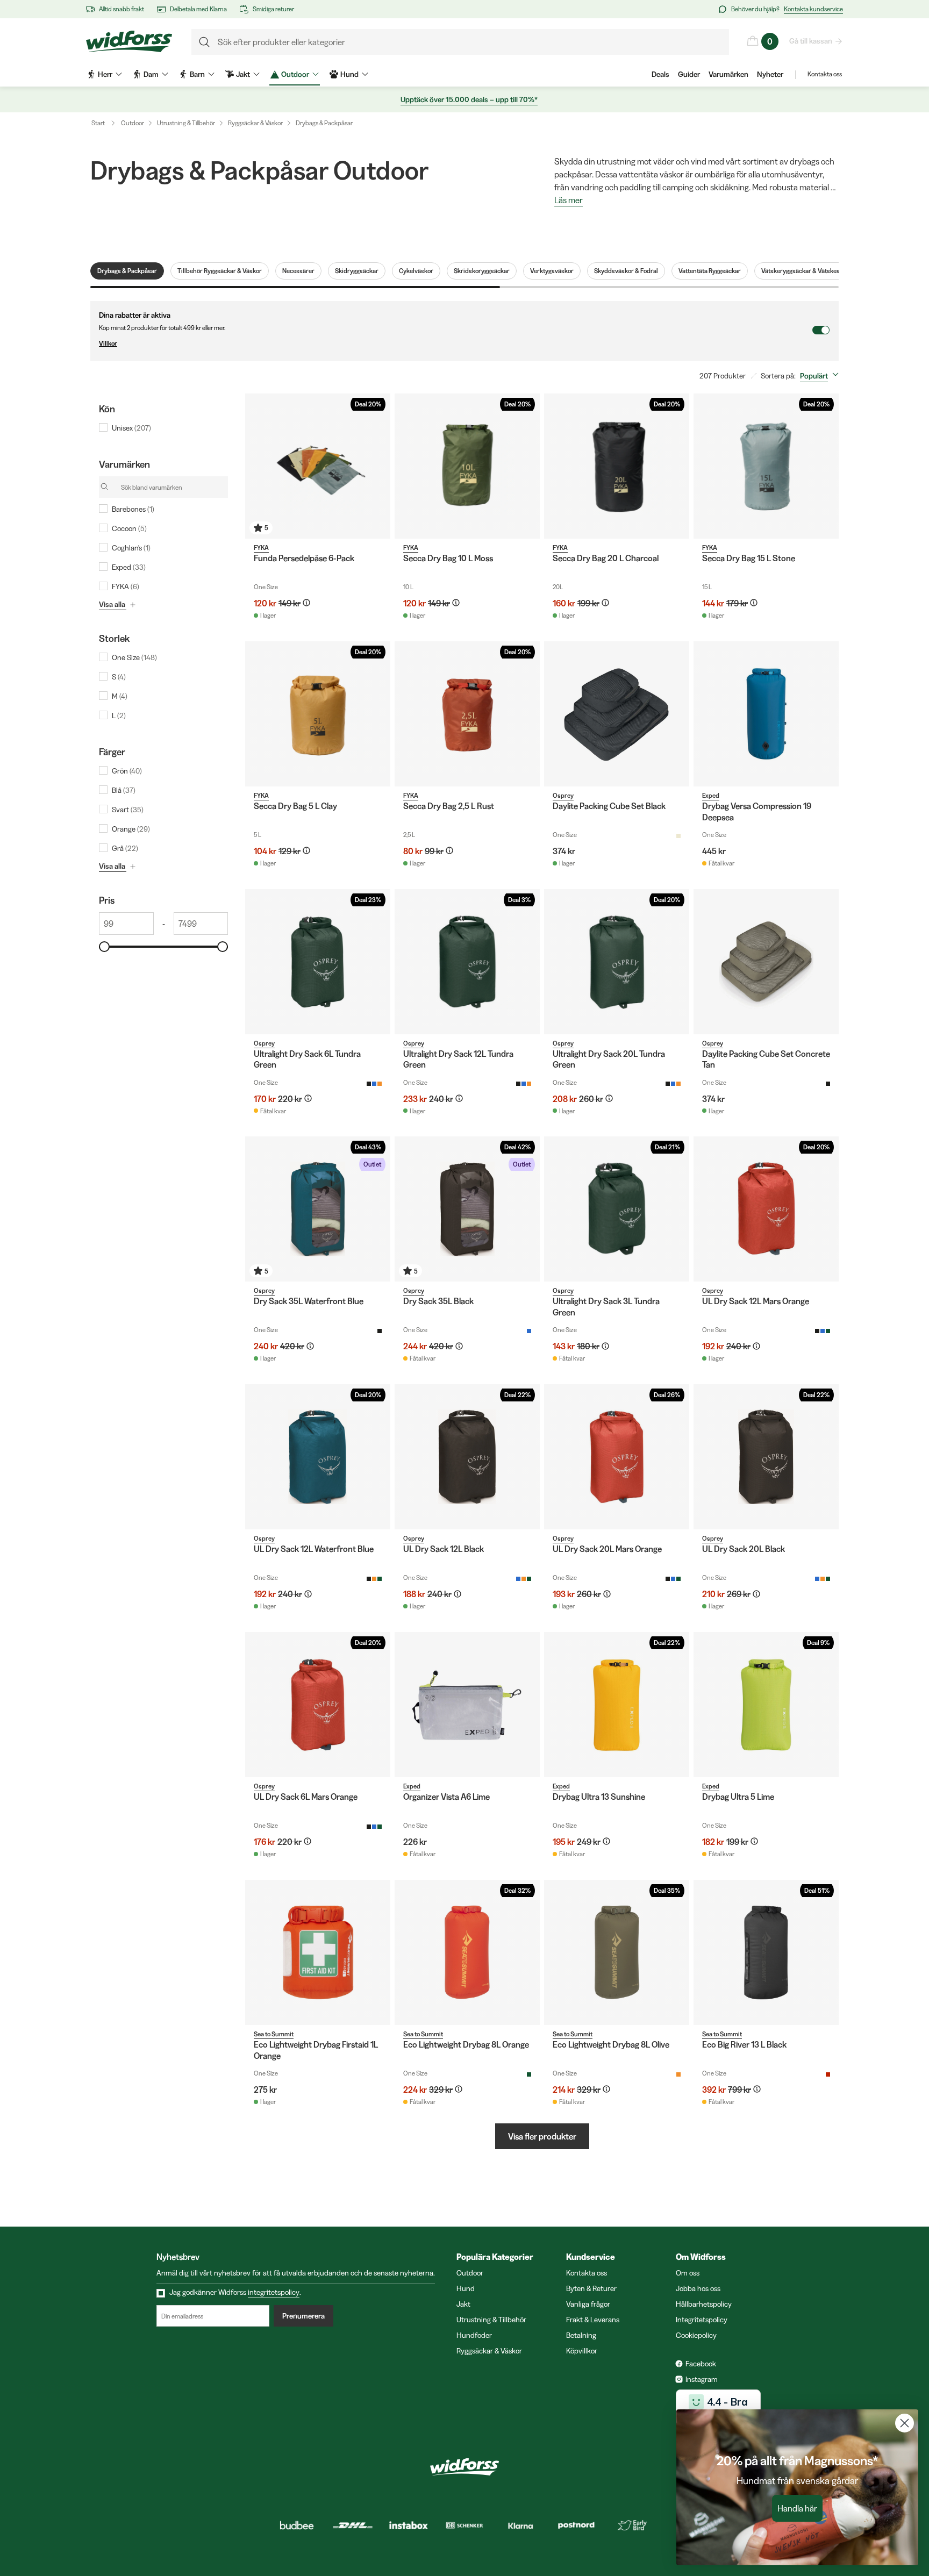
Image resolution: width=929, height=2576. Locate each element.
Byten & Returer (591, 2288)
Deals (660, 74)
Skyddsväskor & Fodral (626, 271)
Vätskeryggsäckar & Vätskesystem (809, 271)
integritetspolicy (274, 2292)
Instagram (702, 2379)
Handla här (797, 2508)
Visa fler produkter (542, 2136)
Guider (689, 74)
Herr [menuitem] (105, 74)
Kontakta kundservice (813, 9)
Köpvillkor (582, 2351)
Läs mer (569, 201)
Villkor (108, 343)
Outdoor (133, 123)
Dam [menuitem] (151, 74)
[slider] (104, 947)
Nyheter (770, 74)
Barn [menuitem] (197, 74)
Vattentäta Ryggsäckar (710, 271)
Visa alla (112, 604)
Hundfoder (474, 2335)
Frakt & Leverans (593, 2320)
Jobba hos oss (698, 2288)
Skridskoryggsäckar (482, 271)
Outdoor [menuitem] (295, 74)
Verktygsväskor (552, 271)
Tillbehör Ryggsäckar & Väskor (220, 271)
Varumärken (728, 74)
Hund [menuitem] (349, 74)
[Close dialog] (905, 2423)
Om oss (688, 2273)
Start (98, 123)
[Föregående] (256, 466)
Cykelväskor (416, 271)
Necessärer (298, 271)
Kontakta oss (825, 74)
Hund (466, 2288)
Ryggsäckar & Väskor (255, 123)
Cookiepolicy (696, 2335)
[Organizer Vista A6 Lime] (467, 1705)
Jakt (463, 2304)
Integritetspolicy (702, 2320)
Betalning (581, 2335)
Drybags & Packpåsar (324, 123)
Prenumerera (303, 2316)
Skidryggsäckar (357, 271)
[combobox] (821, 376)
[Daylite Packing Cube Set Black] (617, 714)
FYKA (261, 548)
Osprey (563, 795)
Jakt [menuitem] (243, 74)
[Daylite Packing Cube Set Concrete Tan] (766, 962)
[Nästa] (380, 466)
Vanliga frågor (588, 2304)
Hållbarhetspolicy (704, 2304)
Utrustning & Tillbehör (186, 123)
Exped (711, 795)
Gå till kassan (811, 41)
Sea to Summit (274, 2034)
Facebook (701, 2364)
